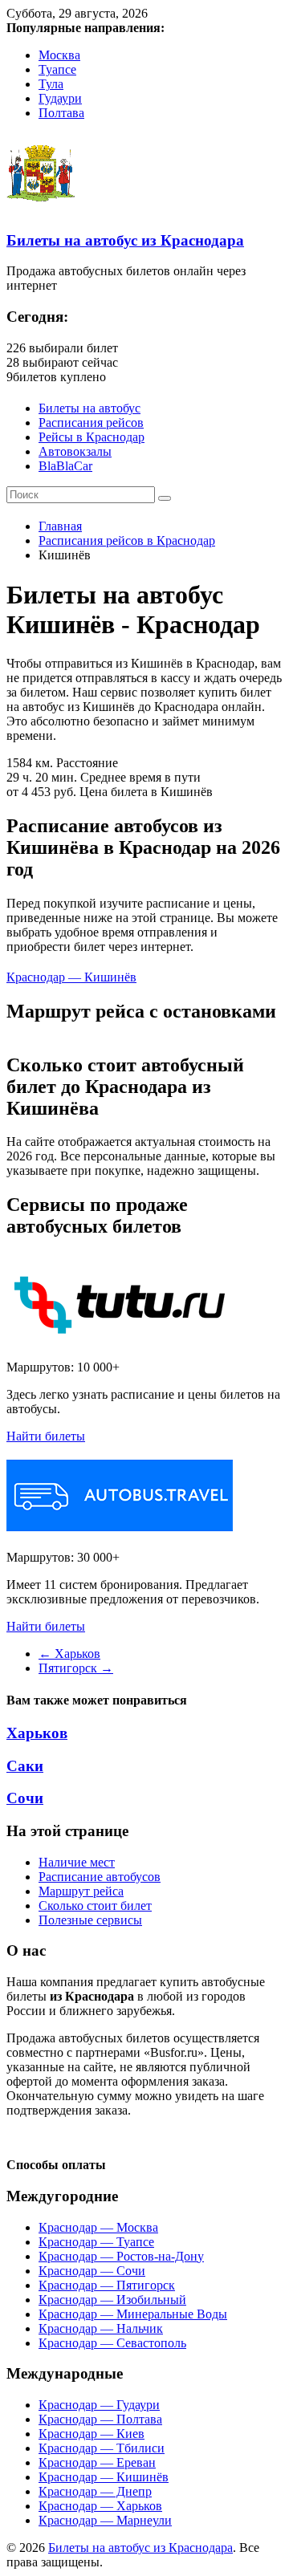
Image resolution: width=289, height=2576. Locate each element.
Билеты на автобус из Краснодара (125, 240)
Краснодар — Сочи (92, 2271)
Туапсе (57, 69)
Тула (51, 84)
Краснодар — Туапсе (96, 2242)
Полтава (61, 113)
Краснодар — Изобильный (112, 2300)
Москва (59, 55)
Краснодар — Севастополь (112, 2343)
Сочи (25, 1798)
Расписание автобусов (100, 1877)
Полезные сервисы (90, 1920)
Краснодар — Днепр (95, 2491)
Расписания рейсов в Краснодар (127, 540)
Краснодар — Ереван (97, 2462)
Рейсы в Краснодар (92, 437)
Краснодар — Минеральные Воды (133, 2314)
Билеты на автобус (90, 408)
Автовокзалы (75, 451)
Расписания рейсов (91, 423)
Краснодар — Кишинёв (71, 977)
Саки (25, 1766)
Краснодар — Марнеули (105, 2520)
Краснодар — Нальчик (101, 2328)
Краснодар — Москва (98, 2227)
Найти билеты (46, 1436)
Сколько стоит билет (95, 1906)
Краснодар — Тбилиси (102, 2448)
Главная (60, 526)
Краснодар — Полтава (100, 2419)
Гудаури (60, 98)
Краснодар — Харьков (100, 2506)
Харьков (69, 1654)
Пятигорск (76, 1668)
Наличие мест (77, 1862)
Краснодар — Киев (92, 2434)
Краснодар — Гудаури (99, 2405)
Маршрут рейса (81, 1891)
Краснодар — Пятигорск (107, 2285)
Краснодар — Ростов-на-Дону (121, 2256)
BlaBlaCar (65, 466)
